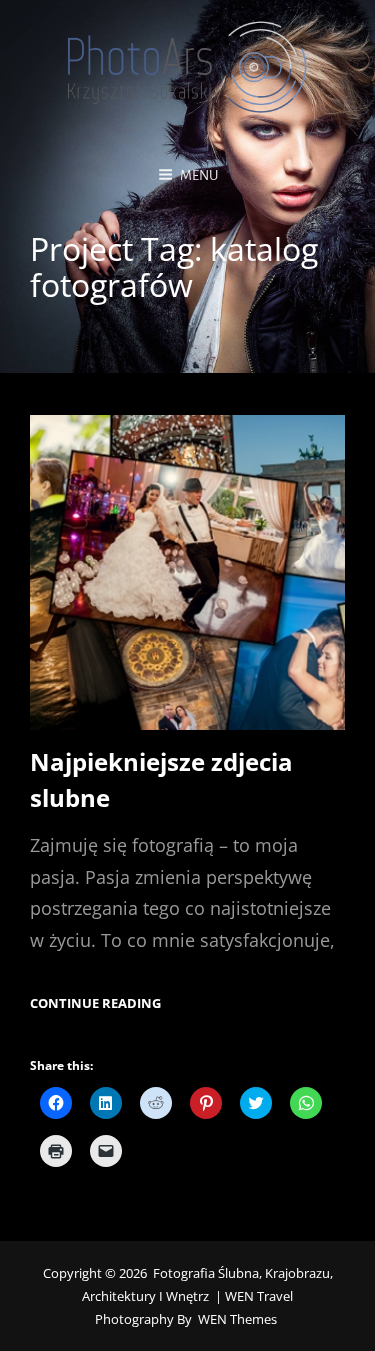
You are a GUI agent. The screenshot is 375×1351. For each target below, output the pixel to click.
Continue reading (95, 1003)
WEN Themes (237, 1319)
